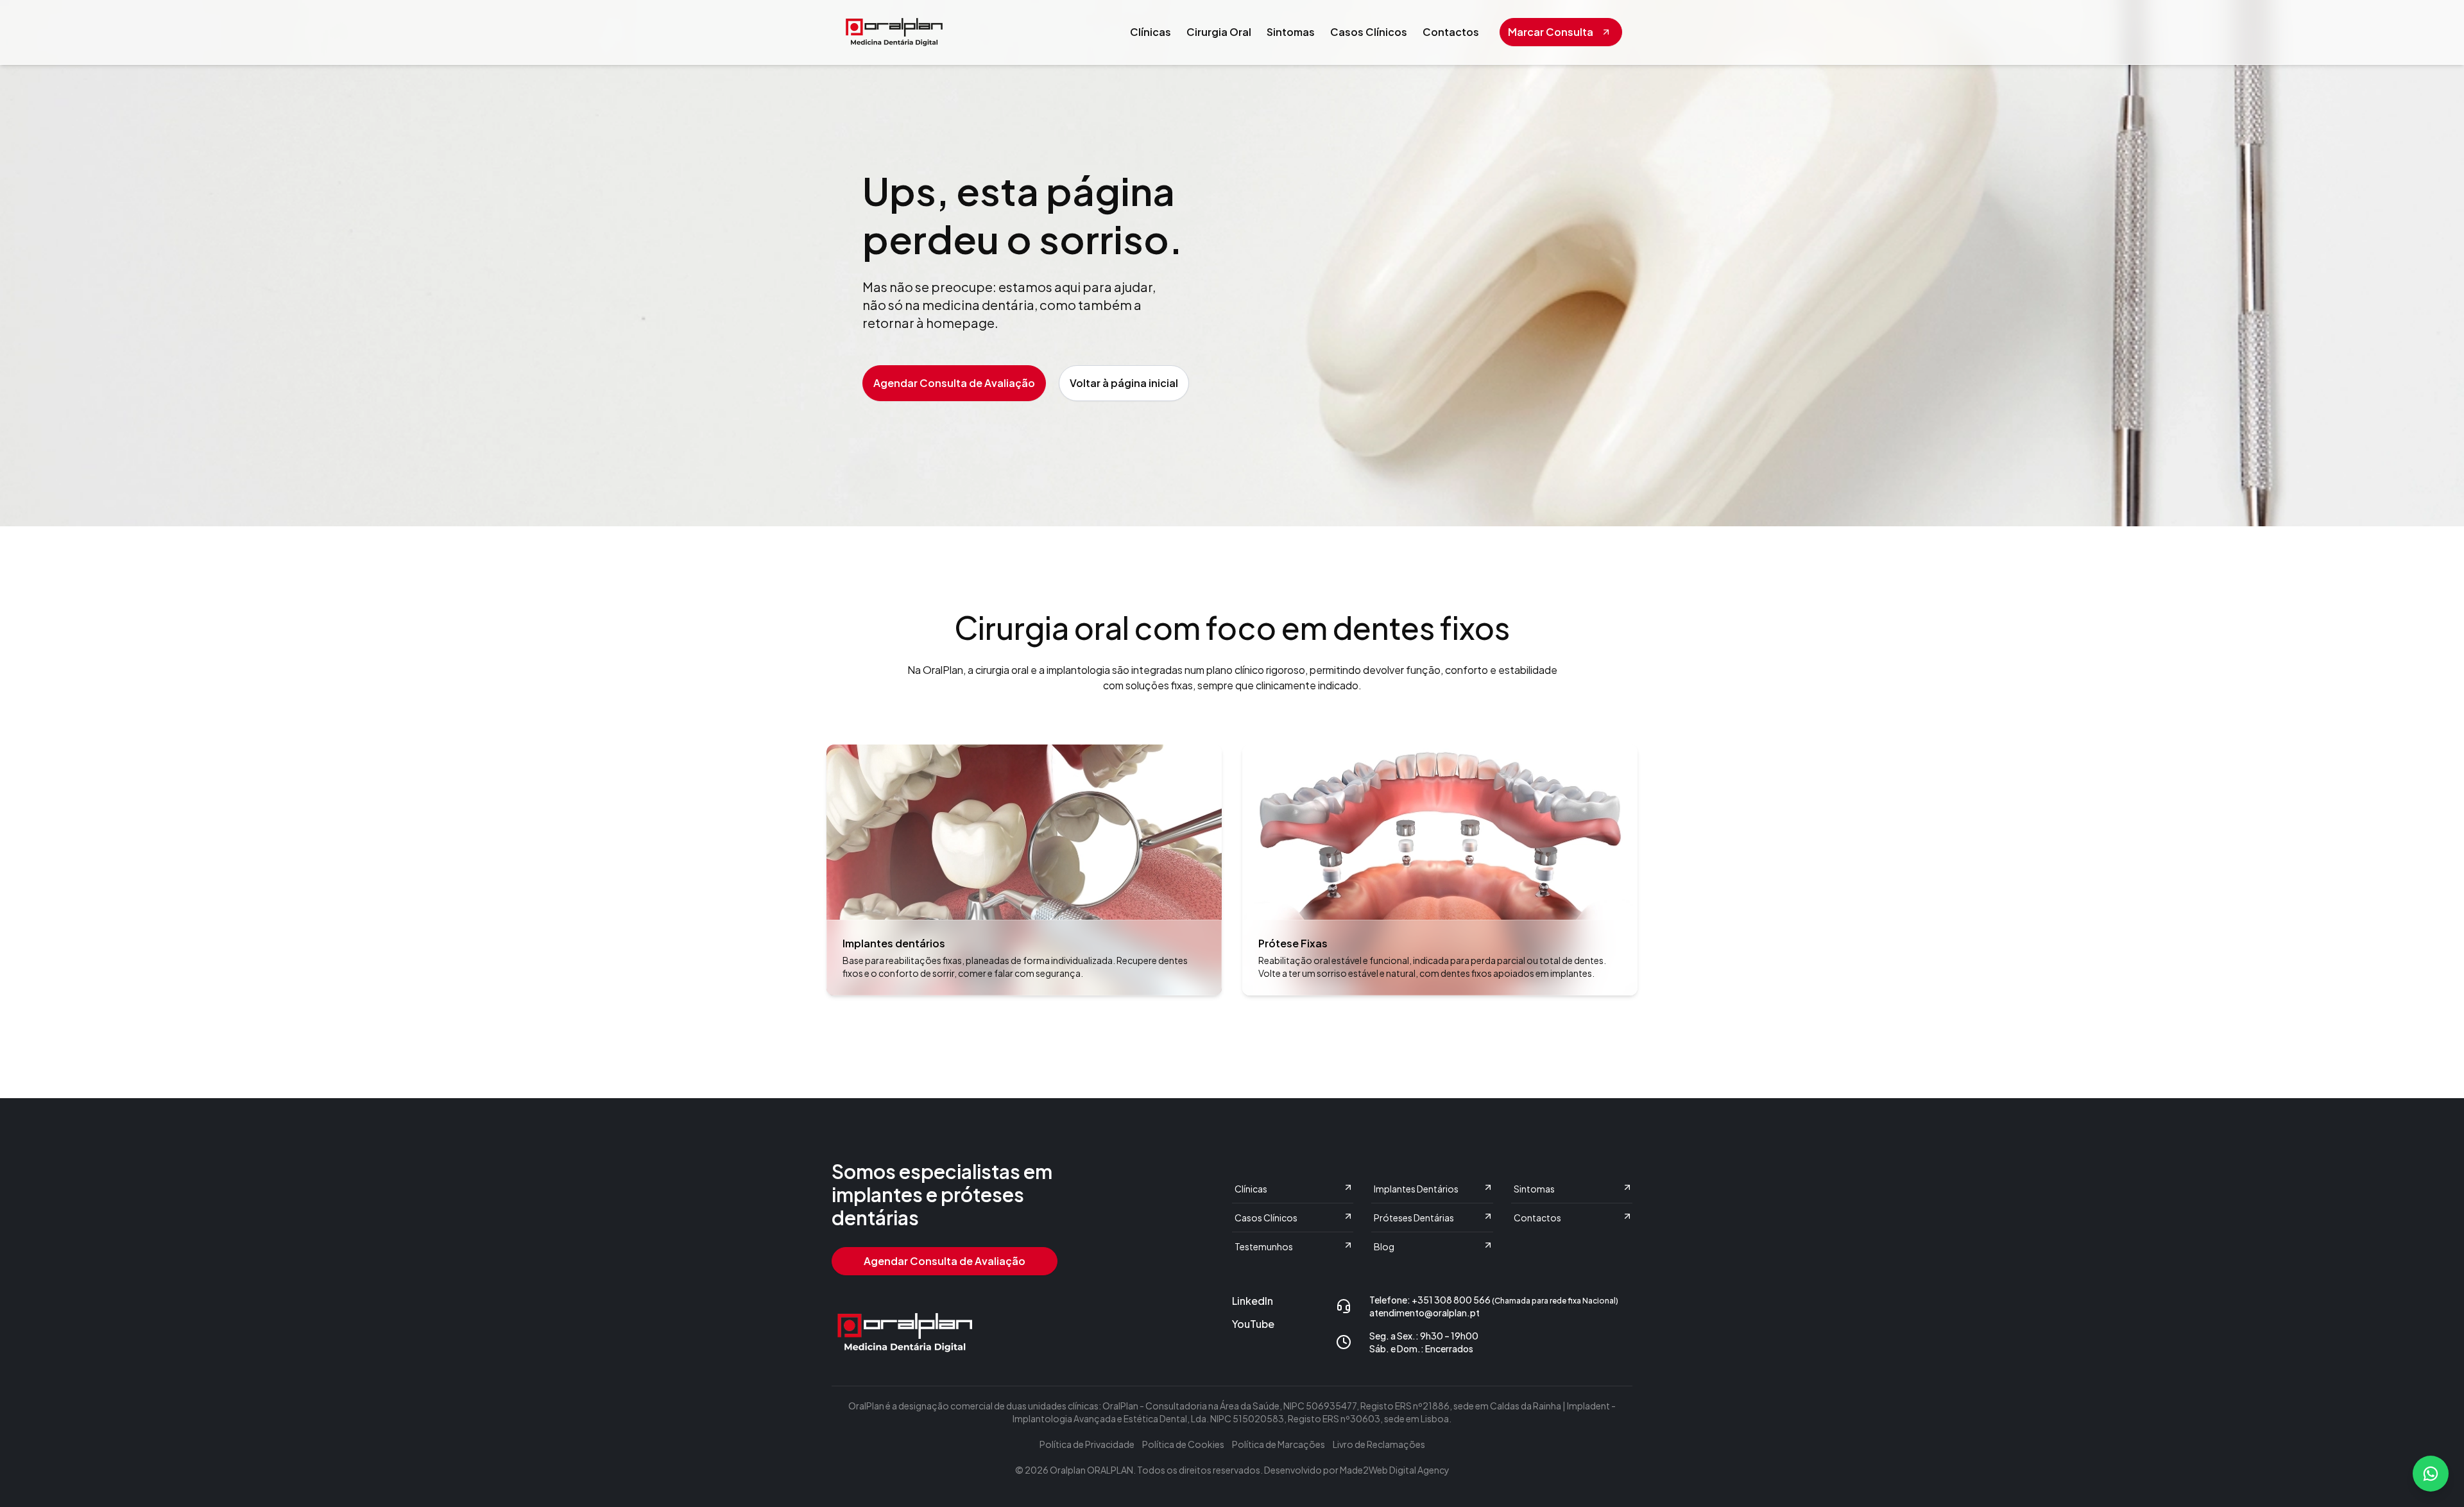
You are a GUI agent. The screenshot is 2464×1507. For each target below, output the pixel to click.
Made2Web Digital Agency (1395, 1470)
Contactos (1451, 32)
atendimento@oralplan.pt (1425, 1313)
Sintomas (1291, 32)
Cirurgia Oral (1219, 32)
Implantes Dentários (1416, 1189)
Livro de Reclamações (1379, 1444)
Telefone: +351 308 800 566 (1494, 1300)
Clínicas (1151, 32)
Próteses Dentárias (1414, 1218)
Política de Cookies (1183, 1444)
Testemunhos (1264, 1246)
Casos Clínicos (1369, 32)
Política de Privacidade (1087, 1444)
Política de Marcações (1279, 1444)
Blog (1384, 1246)
